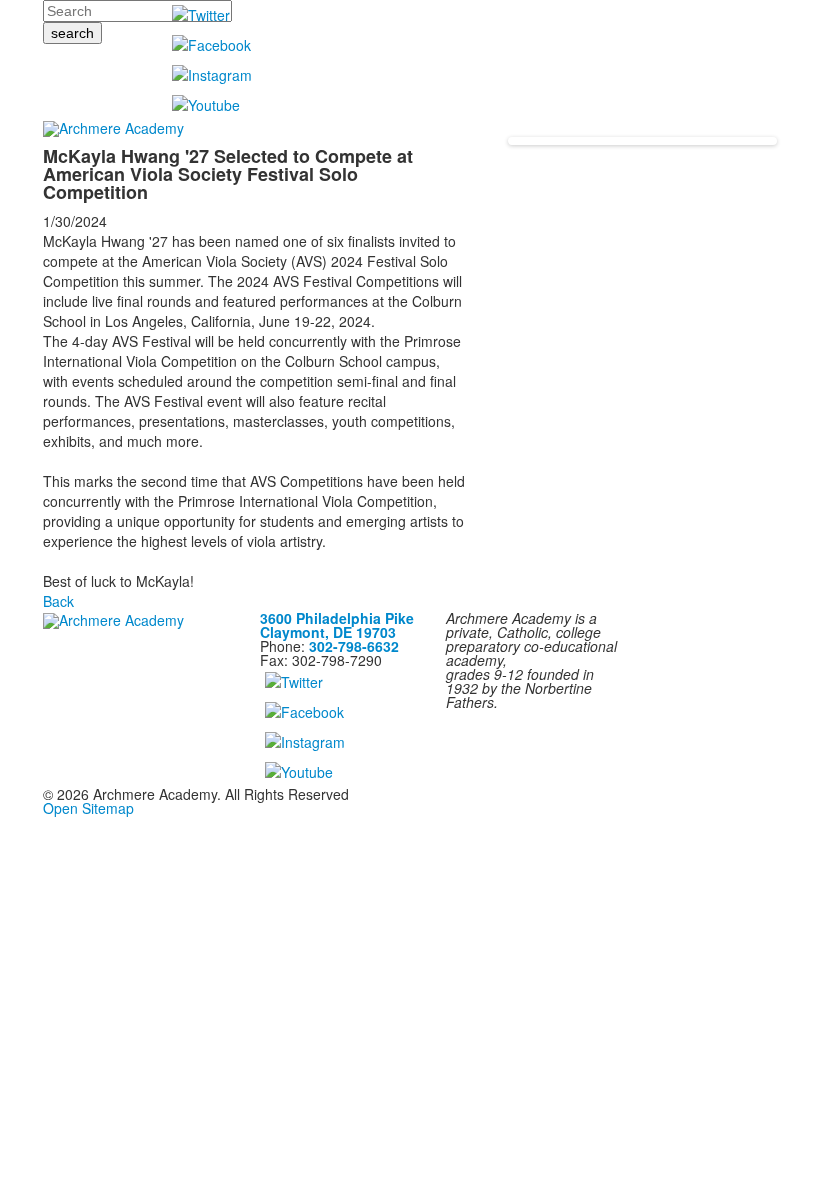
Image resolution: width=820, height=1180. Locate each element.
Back (58, 601)
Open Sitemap (88, 808)
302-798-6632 (354, 646)
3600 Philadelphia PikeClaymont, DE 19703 (337, 625)
